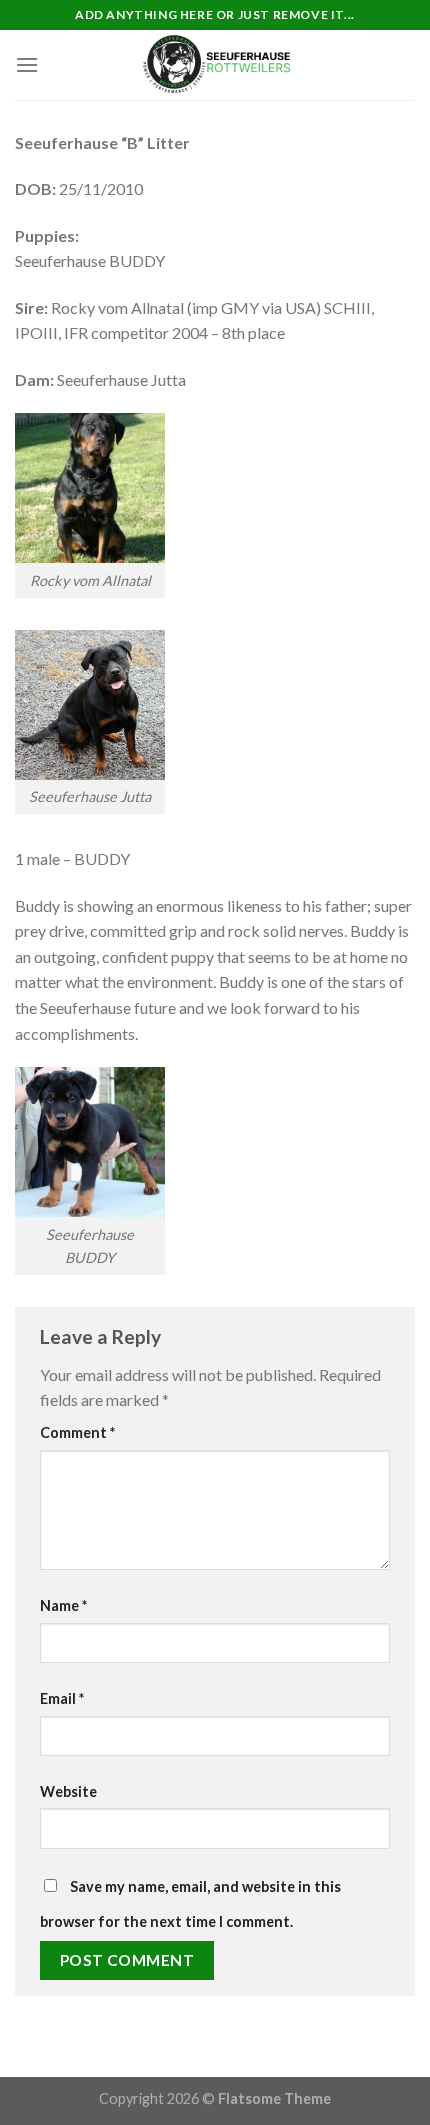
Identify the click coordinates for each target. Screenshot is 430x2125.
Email (62, 1698)
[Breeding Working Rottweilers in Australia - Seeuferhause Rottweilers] (215, 65)
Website (68, 1791)
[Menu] (27, 64)
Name (63, 1605)
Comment (77, 1432)
